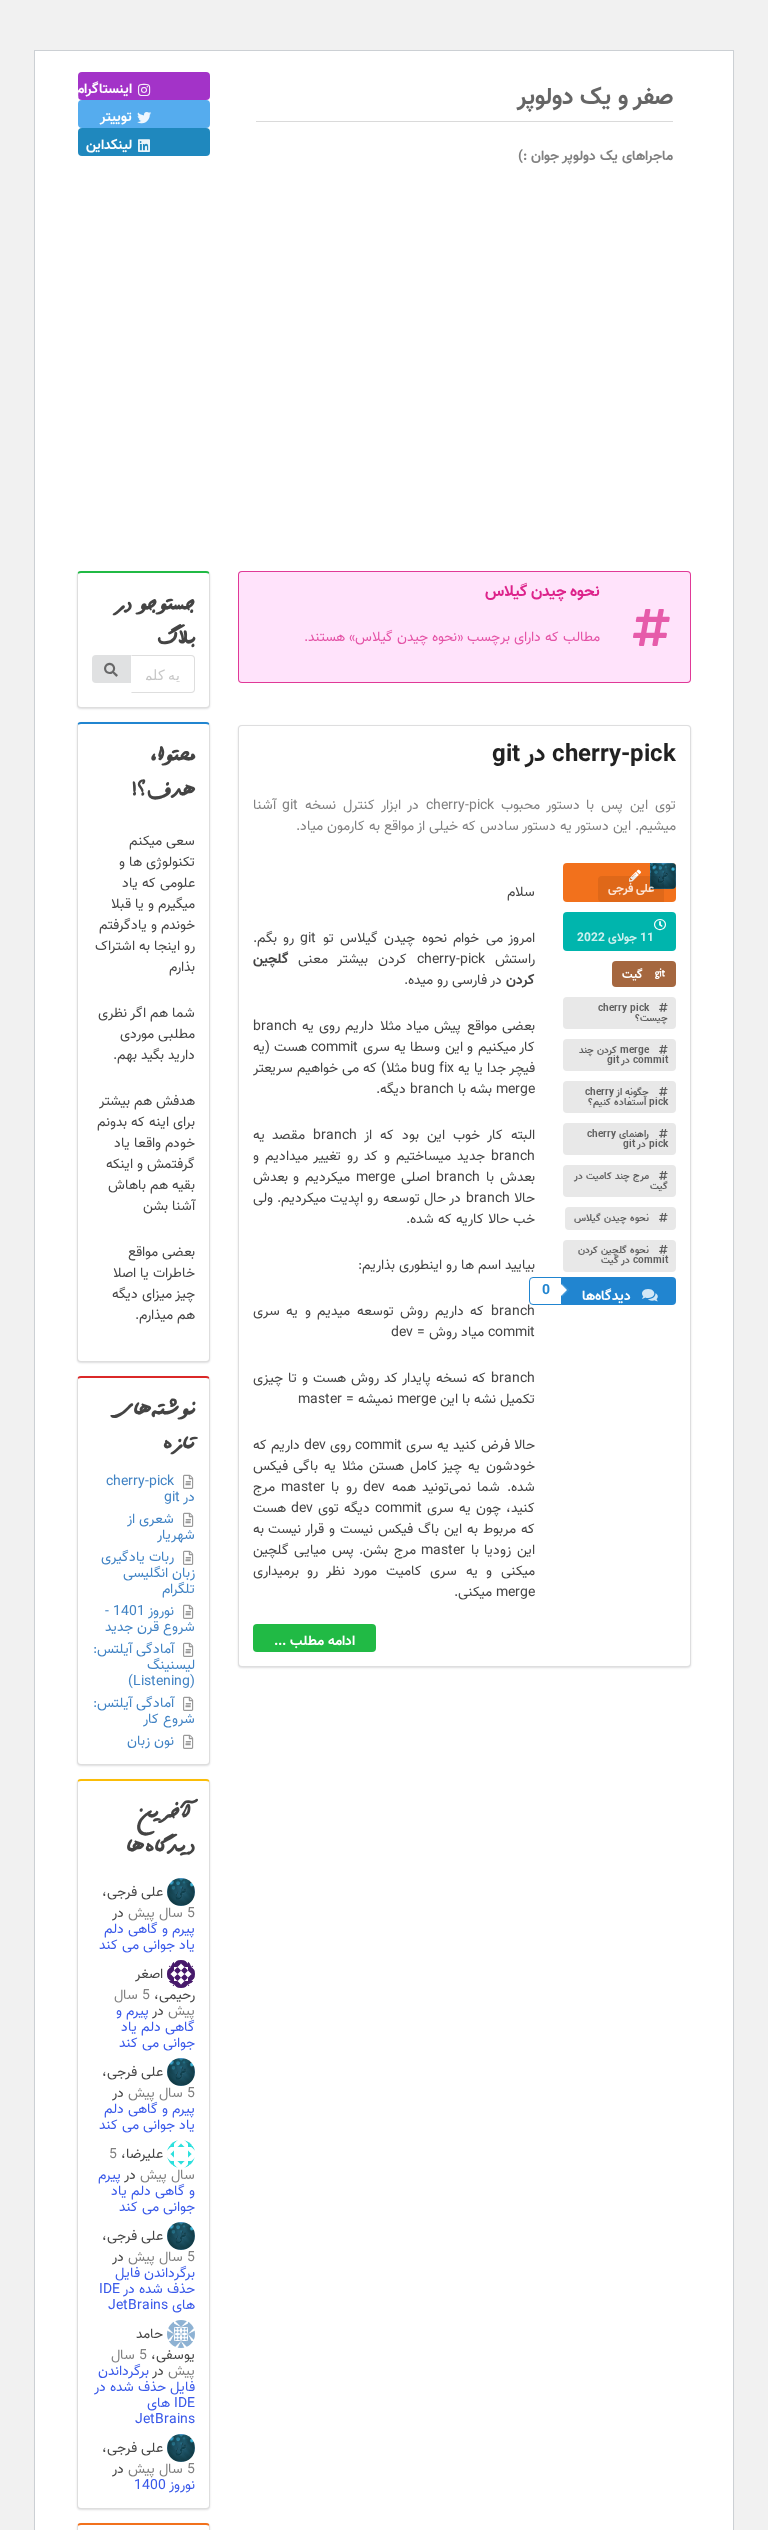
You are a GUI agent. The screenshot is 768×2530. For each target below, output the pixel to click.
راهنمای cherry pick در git (627, 1139)
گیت (634, 975)
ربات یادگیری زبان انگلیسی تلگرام (148, 1574)
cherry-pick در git (150, 1491)
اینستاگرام (107, 89)
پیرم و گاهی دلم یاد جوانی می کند (147, 1938)
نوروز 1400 (164, 2486)
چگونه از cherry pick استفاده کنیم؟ (626, 1097)
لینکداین (111, 145)
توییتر (118, 117)
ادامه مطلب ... (314, 1641)
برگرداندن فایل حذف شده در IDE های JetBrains (147, 2290)
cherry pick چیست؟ (633, 1013)
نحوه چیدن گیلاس (613, 1218)
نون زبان (152, 1740)
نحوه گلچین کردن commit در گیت (623, 1255)
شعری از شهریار (161, 1528)
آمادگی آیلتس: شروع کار (144, 1712)
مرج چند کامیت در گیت (621, 1181)
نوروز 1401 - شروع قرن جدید (150, 1620)
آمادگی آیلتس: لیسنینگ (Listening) (144, 1666)
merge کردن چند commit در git (623, 1055)
